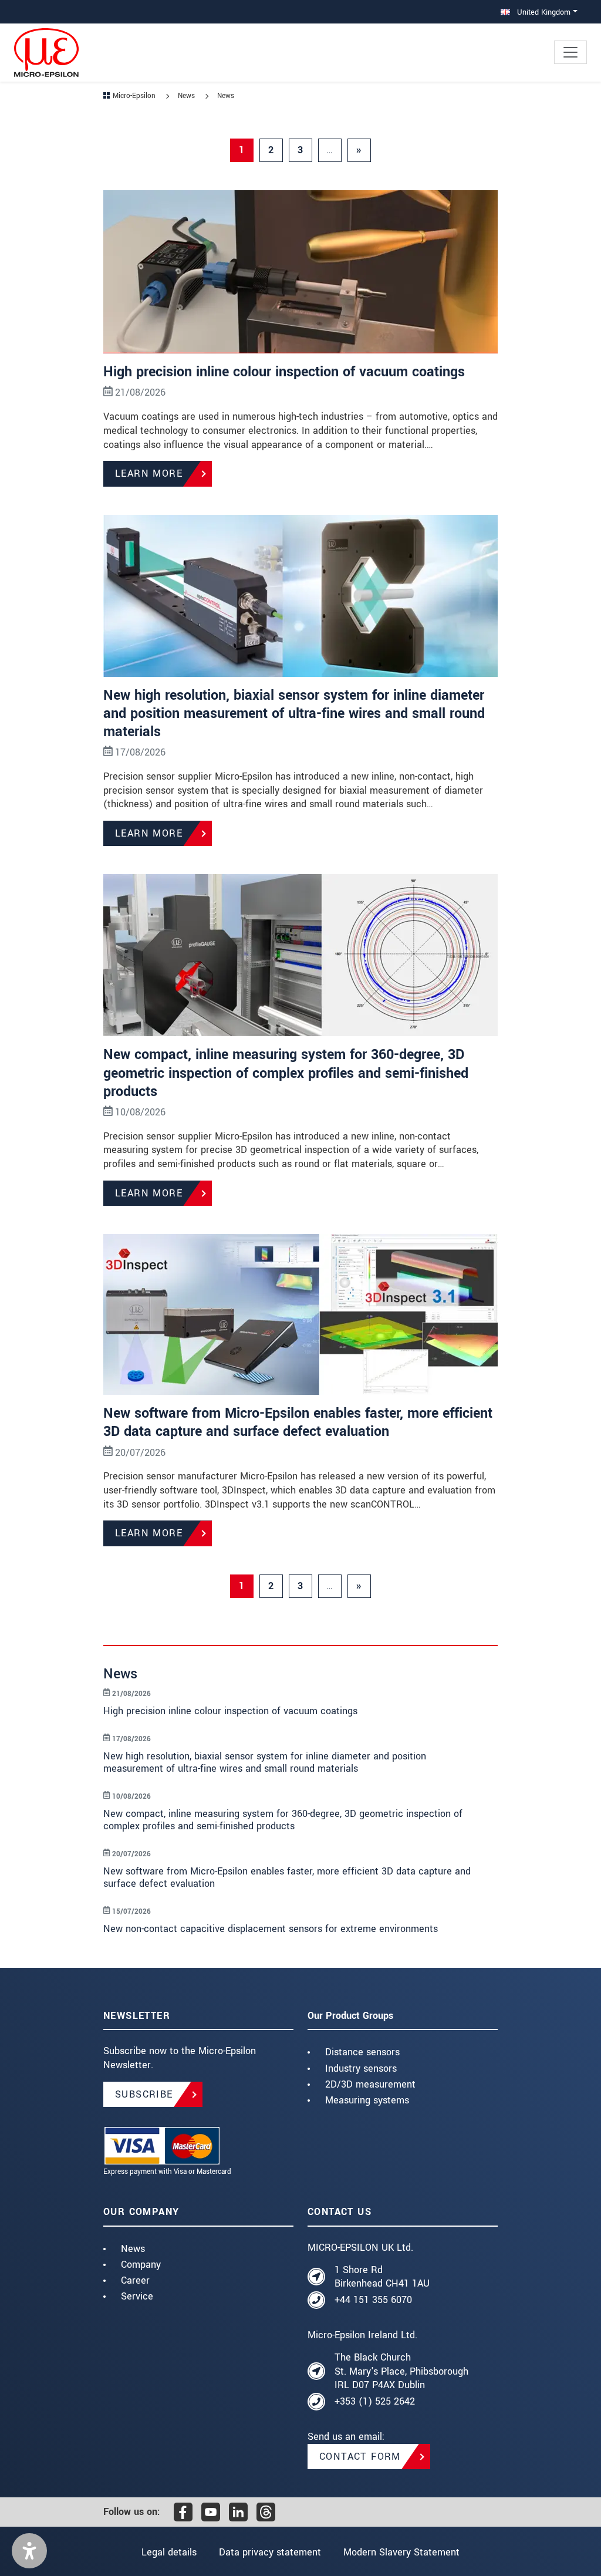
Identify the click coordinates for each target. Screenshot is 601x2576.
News (133, 2249)
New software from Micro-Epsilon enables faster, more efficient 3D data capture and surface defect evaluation (298, 1422)
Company (141, 2265)
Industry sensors (361, 2068)
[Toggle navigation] (570, 52)
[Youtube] (211, 2512)
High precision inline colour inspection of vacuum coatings (284, 372)
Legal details (169, 2552)
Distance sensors (362, 2052)
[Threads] (266, 2512)
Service (137, 2296)
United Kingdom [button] (543, 12)
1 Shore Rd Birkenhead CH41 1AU (382, 2277)
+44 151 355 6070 (373, 2300)
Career (135, 2280)
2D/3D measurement (370, 2084)
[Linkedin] (238, 2512)
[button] (29, 2551)
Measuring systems (367, 2100)
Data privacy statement (270, 2552)
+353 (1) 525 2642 (375, 2401)
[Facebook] (183, 2512)
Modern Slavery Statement (401, 2552)
